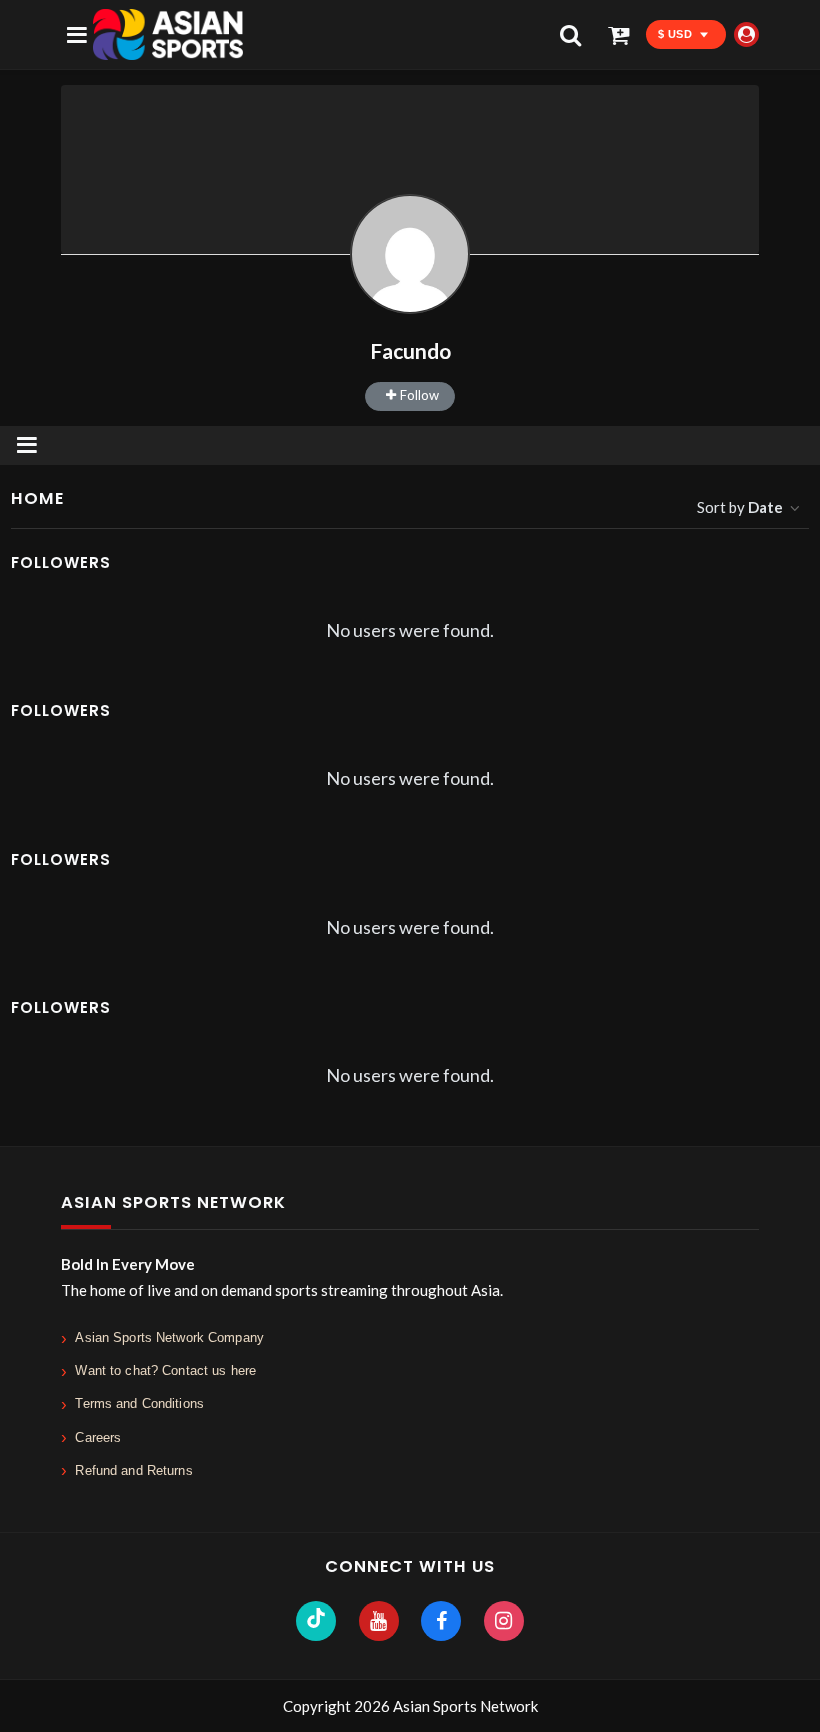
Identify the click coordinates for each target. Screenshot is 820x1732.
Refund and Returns (133, 1470)
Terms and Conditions (139, 1403)
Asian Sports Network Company (169, 1337)
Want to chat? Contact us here (165, 1370)
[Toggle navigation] (27, 445)
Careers (98, 1437)
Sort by (740, 507)
